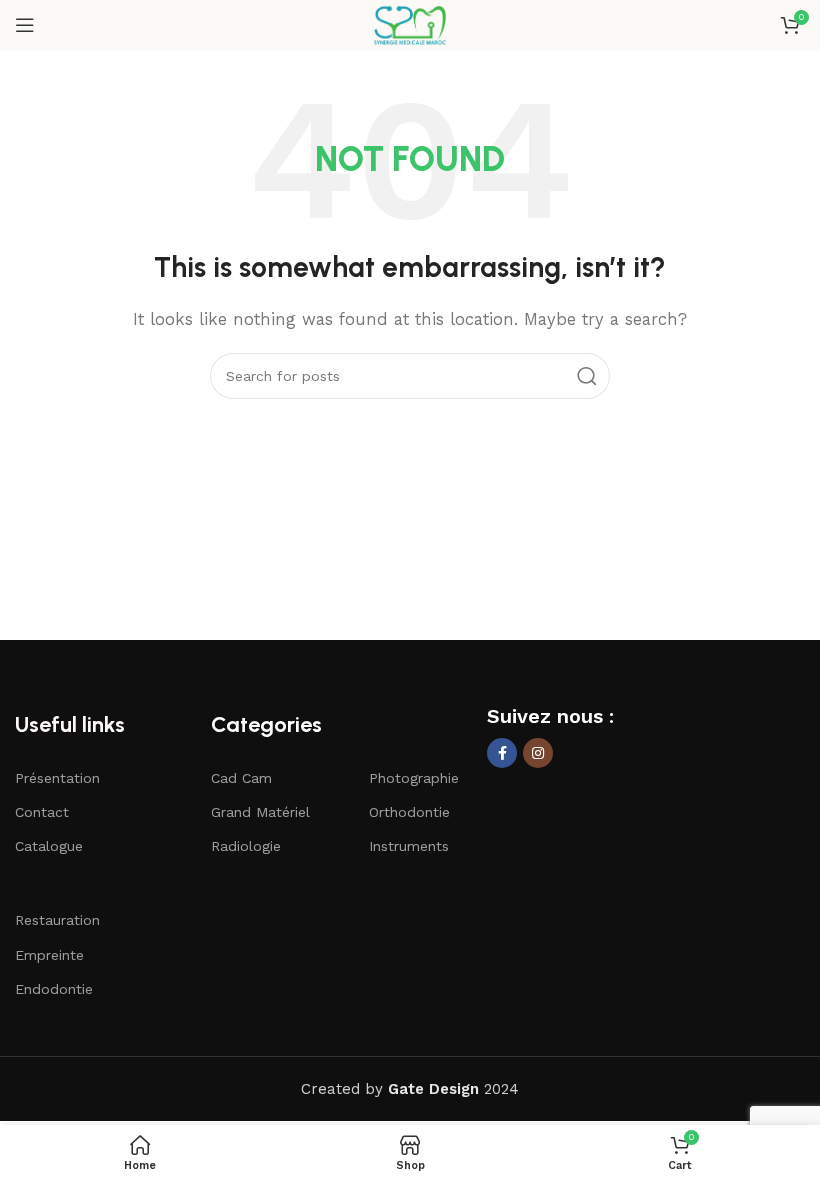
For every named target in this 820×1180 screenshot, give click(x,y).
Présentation (57, 778)
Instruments (409, 846)
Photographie (414, 778)
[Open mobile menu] (25, 25)
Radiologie (246, 846)
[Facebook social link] (502, 753)
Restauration (57, 920)
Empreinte (49, 955)
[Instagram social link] (538, 753)
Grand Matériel (260, 812)
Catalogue (49, 846)
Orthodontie (409, 812)
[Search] (587, 376)
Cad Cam (241, 778)
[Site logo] (409, 24)
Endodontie (54, 989)
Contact (42, 812)
